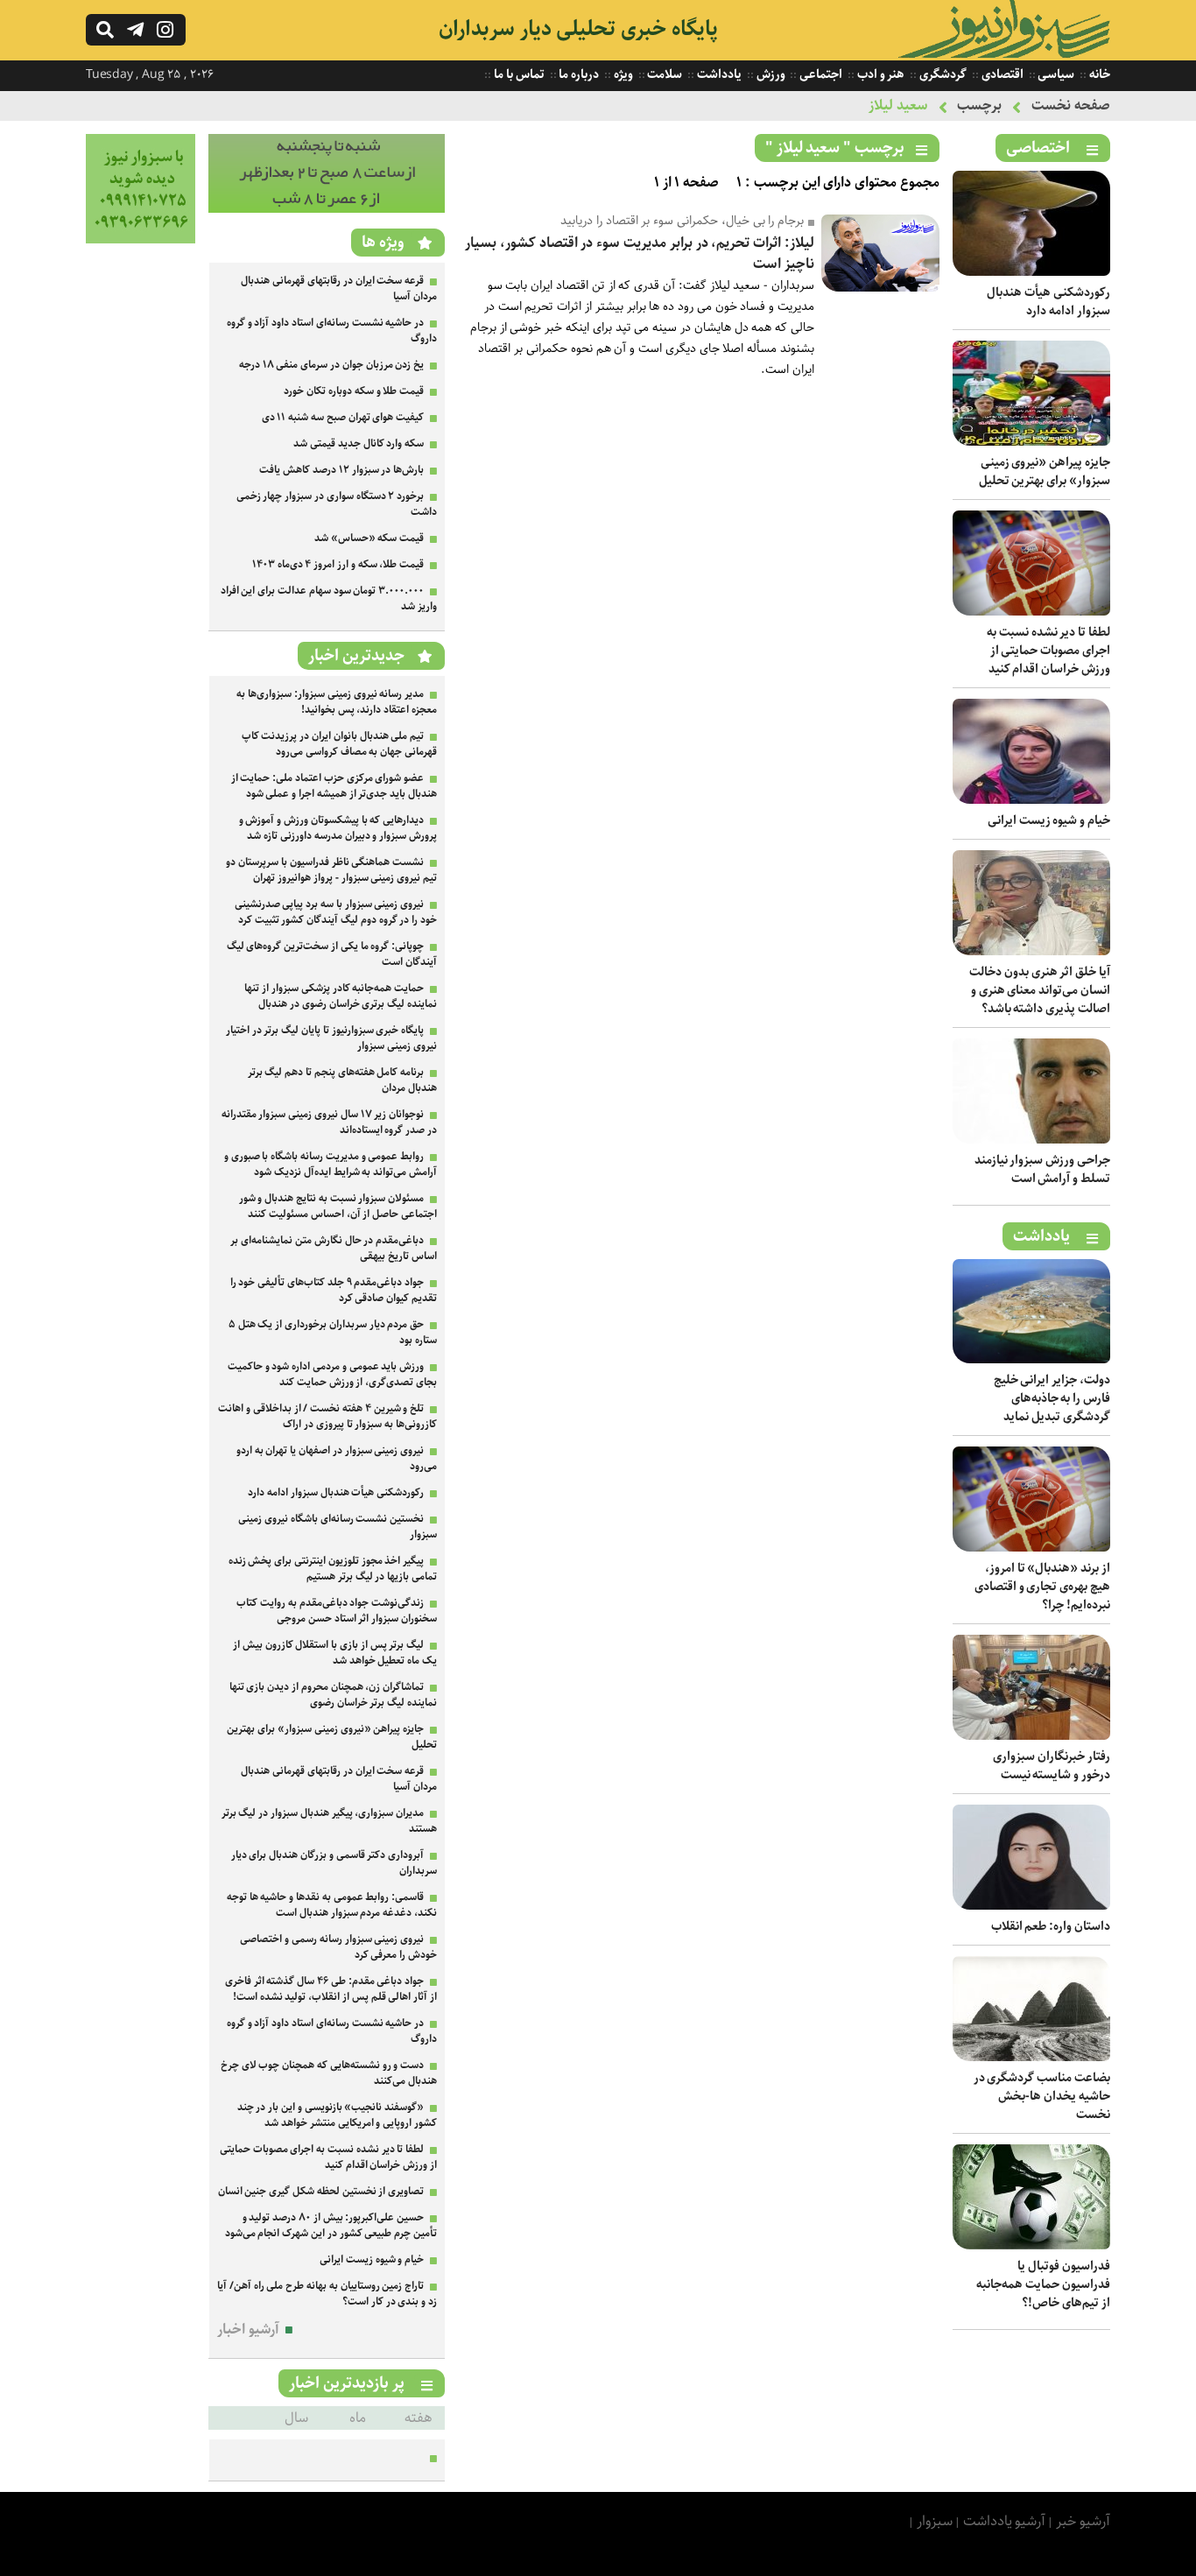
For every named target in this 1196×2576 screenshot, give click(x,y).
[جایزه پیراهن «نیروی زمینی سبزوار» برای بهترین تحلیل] (1031, 442)
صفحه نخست (1071, 106)
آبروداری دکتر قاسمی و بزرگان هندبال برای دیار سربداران (334, 1863)
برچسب (979, 106)
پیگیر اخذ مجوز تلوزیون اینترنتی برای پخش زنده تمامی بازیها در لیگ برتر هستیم (333, 1569)
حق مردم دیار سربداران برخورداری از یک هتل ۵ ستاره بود (333, 1332)
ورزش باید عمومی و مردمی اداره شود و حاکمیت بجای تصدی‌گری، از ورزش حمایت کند (332, 1374)
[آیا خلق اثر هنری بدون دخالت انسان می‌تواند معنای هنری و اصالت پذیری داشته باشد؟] (1031, 951)
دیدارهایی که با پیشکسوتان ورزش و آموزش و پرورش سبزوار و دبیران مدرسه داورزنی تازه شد (338, 828)
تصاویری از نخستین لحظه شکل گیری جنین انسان (321, 2191)
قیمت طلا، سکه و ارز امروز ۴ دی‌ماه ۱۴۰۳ (338, 564)
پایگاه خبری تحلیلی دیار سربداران (578, 29)
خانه (1098, 74)
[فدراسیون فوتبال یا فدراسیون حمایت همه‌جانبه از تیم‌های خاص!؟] (1031, 2245)
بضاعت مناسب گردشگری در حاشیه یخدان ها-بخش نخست (1042, 2096)
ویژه (622, 74)
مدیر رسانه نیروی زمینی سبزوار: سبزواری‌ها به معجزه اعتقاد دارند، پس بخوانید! (337, 702)
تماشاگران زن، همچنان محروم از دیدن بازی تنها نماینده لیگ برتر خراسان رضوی (333, 1695)
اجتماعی (820, 74)
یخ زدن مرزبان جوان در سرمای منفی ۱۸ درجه (331, 365)
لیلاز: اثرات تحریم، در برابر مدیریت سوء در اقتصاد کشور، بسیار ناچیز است (640, 253)
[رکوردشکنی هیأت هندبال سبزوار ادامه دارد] (1031, 272)
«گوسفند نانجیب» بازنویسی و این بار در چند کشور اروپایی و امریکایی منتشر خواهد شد (337, 2115)
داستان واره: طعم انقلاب (1051, 1926)
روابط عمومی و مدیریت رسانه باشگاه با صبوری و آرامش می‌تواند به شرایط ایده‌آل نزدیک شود (331, 1164)
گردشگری (942, 74)
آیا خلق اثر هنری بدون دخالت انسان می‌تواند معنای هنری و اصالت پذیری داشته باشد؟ (1040, 990)
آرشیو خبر (1083, 2521)
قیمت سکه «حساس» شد (369, 538)
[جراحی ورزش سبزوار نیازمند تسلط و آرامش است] (1031, 1140)
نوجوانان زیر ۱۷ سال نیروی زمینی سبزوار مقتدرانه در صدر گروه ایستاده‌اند (329, 1122)
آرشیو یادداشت (1005, 2521)
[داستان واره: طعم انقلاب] (1031, 1906)
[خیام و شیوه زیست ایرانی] (1031, 800)
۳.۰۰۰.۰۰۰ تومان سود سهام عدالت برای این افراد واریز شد (329, 598)
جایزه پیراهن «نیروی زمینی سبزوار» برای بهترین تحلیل (1045, 472)
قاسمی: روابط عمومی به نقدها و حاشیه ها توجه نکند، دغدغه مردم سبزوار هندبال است (332, 1905)
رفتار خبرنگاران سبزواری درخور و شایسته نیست (1052, 1766)
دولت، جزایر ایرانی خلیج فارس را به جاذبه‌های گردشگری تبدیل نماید (1052, 1398)
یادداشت (718, 74)
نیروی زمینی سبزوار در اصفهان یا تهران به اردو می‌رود (337, 1458)
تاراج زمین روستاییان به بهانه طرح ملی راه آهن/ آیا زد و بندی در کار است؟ (327, 2294)
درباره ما (578, 74)
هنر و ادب (879, 74)
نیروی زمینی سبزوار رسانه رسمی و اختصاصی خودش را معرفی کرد (338, 1947)
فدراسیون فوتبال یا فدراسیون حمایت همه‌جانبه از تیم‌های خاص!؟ (1043, 2284)
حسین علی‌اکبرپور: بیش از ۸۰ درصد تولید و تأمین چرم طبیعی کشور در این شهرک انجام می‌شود (331, 2225)
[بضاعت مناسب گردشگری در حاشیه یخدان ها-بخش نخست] (1031, 2057)
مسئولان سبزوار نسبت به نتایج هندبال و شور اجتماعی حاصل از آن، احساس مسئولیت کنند (338, 1206)
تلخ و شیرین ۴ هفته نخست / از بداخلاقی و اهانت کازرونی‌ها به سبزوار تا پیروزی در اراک (327, 1416)
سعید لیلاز (898, 106)
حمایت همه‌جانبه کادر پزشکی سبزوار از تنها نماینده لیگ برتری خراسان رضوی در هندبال (341, 996)
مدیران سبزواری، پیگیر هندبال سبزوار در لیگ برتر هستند (329, 1821)
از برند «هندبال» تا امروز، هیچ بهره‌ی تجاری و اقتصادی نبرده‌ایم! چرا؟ (1042, 1587)
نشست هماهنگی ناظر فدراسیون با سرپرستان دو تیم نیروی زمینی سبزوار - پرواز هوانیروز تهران (331, 870)
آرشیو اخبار (248, 2330)
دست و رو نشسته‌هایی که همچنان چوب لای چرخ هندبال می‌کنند (329, 2073)
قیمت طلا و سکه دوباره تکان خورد (354, 391)
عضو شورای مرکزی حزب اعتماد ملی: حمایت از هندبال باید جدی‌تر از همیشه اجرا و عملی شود (334, 786)
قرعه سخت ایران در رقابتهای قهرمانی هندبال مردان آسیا (339, 289)
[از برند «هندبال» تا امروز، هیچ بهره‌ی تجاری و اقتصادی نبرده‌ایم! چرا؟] (1031, 1548)
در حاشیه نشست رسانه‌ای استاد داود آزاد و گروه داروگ (332, 331)
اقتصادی (1001, 74)
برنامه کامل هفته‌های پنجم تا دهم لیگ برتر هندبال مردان (342, 1080)
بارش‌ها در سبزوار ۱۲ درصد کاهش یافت (341, 470)
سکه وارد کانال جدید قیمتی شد (359, 443)
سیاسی (1055, 74)
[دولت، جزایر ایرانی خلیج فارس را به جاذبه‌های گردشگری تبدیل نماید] (1031, 1359)
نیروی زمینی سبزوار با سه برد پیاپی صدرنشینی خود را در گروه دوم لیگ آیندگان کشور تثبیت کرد (336, 912)
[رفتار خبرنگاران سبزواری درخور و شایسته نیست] (1031, 1736)
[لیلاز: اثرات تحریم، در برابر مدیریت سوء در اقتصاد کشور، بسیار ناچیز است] (880, 288)
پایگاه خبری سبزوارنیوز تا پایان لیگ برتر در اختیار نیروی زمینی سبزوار (331, 1038)
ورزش (770, 74)
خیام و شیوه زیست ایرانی (1049, 820)
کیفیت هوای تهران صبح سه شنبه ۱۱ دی (343, 417)
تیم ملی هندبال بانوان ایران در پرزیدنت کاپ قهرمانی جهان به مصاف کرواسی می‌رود (339, 744)
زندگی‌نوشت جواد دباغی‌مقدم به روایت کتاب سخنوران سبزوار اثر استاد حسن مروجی (337, 1611)
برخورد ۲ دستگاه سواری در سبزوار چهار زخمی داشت (337, 504)
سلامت (664, 74)
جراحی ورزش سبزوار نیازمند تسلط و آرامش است (1042, 1169)
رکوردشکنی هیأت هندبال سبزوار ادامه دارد (1048, 302)
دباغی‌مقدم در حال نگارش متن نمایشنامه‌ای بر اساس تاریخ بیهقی (334, 1248)
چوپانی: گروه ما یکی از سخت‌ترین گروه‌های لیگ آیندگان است (332, 954)
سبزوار (935, 2521)
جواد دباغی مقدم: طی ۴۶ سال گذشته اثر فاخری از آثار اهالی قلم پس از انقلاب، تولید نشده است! (331, 1989)
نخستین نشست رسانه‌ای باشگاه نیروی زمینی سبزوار (338, 1527)
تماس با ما (517, 74)
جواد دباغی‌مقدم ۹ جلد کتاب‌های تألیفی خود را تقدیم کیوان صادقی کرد (334, 1290)
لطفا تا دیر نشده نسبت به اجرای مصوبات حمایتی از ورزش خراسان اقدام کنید (1048, 651)
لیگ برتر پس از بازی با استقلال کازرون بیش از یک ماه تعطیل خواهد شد (335, 1653)
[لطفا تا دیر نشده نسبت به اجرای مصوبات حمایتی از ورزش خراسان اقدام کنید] (1031, 612)
